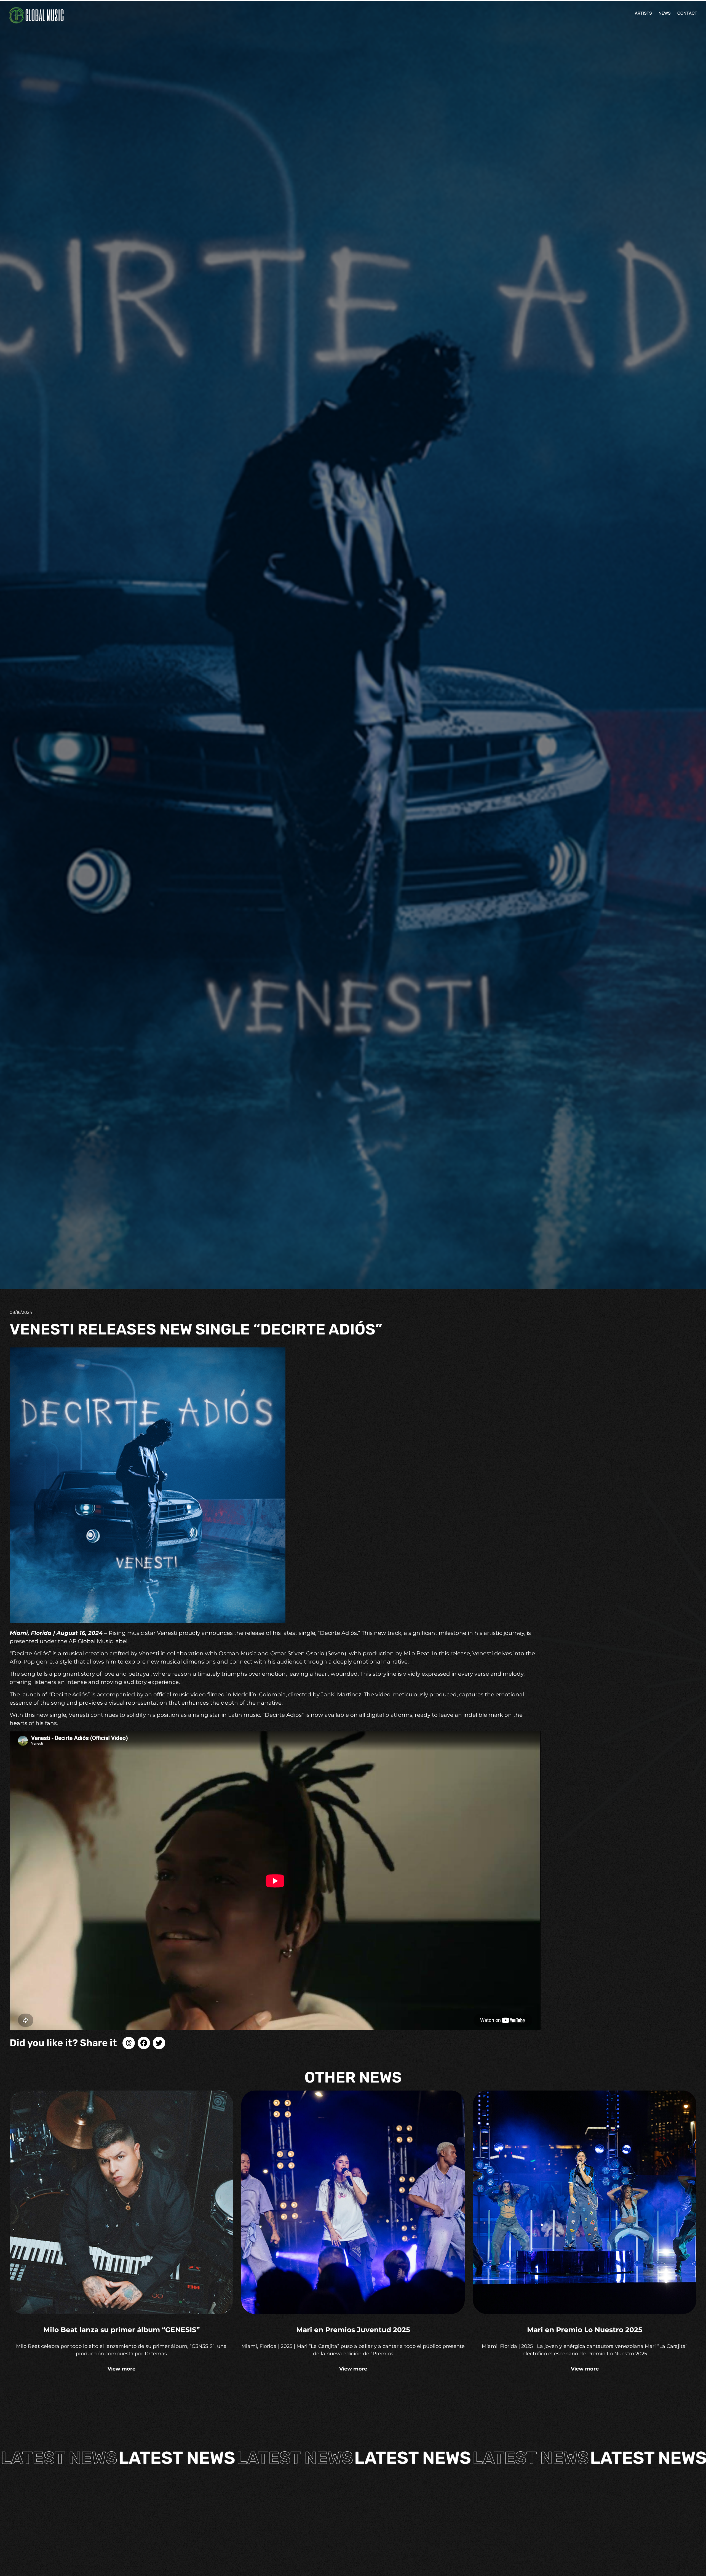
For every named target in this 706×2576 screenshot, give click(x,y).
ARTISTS (643, 13)
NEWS (665, 13)
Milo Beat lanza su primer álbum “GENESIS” (121, 2330)
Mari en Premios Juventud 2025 (353, 2330)
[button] (129, 2043)
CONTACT (687, 13)
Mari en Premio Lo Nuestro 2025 (585, 2330)
